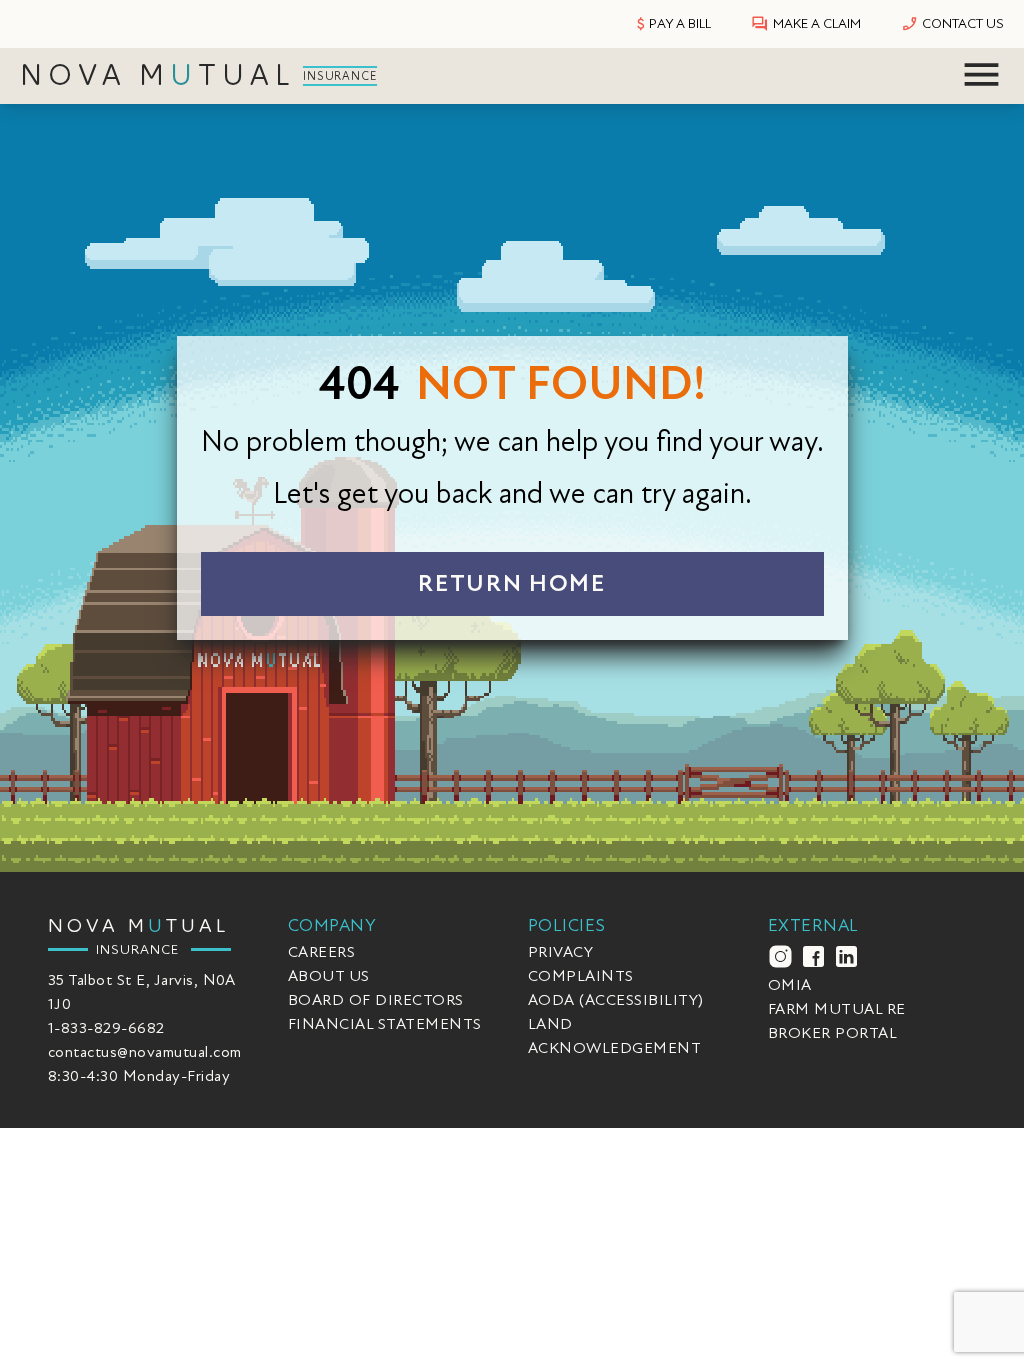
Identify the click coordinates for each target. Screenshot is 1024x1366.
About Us (329, 976)
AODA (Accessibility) (616, 1000)
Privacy (560, 952)
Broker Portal (832, 1033)
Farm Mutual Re (837, 1009)
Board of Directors (376, 1000)
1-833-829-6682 (106, 1028)
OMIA (790, 985)
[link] (202, 76)
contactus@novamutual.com (145, 1052)
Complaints (581, 976)
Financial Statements (385, 1024)
